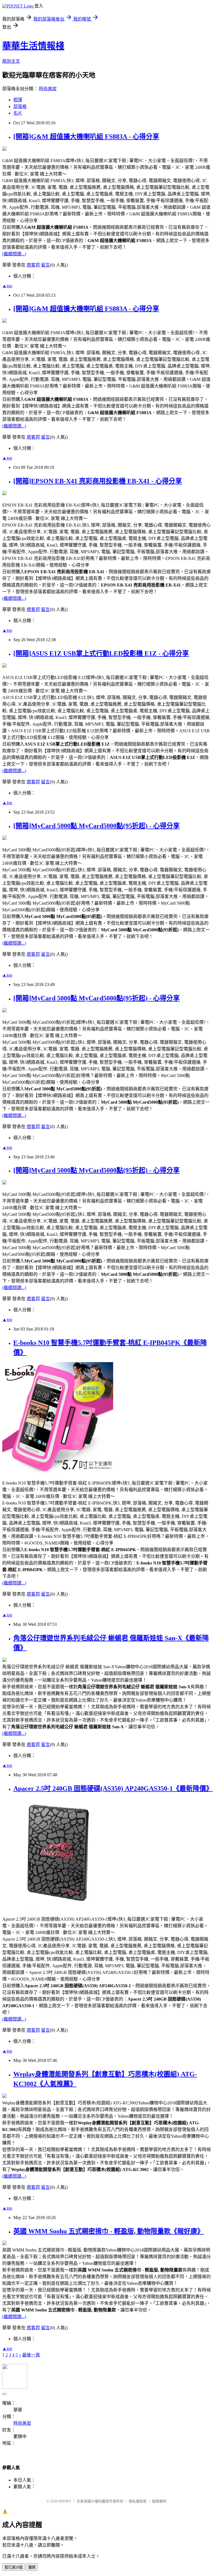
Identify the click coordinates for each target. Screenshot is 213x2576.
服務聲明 (159, 2501)
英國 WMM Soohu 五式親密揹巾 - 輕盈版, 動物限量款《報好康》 (109, 2231)
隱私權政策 (138, 2501)
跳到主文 (11, 61)
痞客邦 (33, 265)
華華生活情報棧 (33, 46)
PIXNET (65, 2501)
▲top (7, 286)
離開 (32, 2567)
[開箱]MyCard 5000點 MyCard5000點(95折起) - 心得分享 (97, 826)
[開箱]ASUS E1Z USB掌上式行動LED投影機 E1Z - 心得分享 (101, 653)
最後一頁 (31, 2355)
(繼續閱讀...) (14, 254)
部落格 (20, 106)
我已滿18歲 (14, 2567)
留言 (45, 265)
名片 (18, 113)
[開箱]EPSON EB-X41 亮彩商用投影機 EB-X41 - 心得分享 (98, 481)
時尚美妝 (48, 89)
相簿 (18, 100)
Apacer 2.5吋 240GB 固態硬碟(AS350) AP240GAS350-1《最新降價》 (113, 1788)
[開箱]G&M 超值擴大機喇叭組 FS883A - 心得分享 (86, 137)
